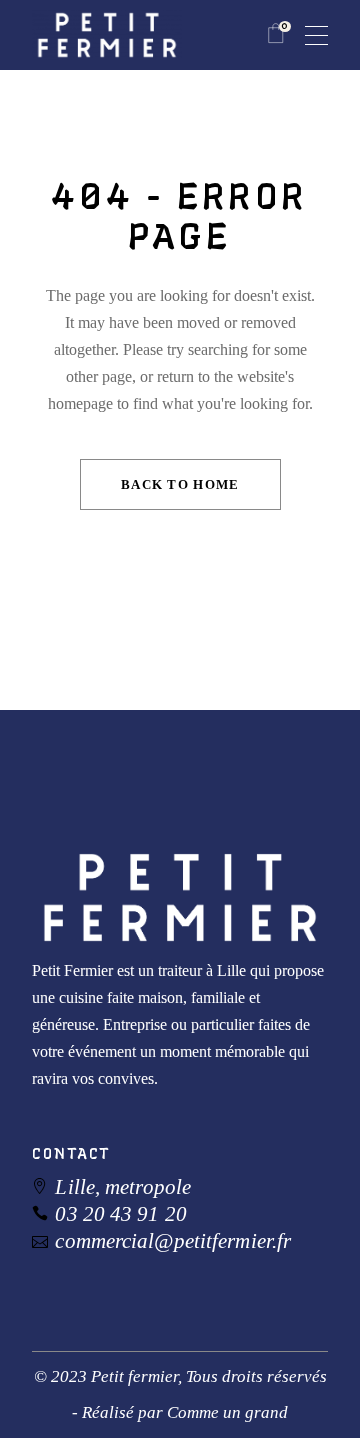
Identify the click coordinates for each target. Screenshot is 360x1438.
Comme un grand (227, 1412)
